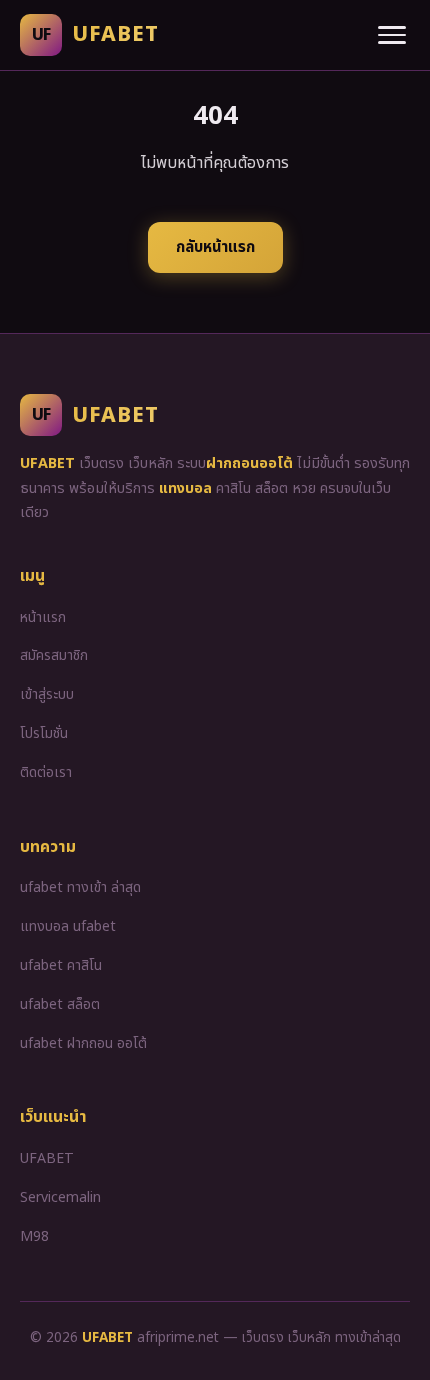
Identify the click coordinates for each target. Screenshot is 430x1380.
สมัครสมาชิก (54, 655)
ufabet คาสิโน (61, 965)
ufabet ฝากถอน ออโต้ (83, 1043)
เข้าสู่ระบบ (47, 694)
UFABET (47, 1158)
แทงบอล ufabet (68, 926)
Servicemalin (60, 1197)
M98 (34, 1236)
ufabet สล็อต (60, 1004)
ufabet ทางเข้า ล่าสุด (80, 887)
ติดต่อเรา (46, 772)
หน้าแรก (43, 617)
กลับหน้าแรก (215, 247)
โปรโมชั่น (44, 733)
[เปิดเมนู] (392, 35)
